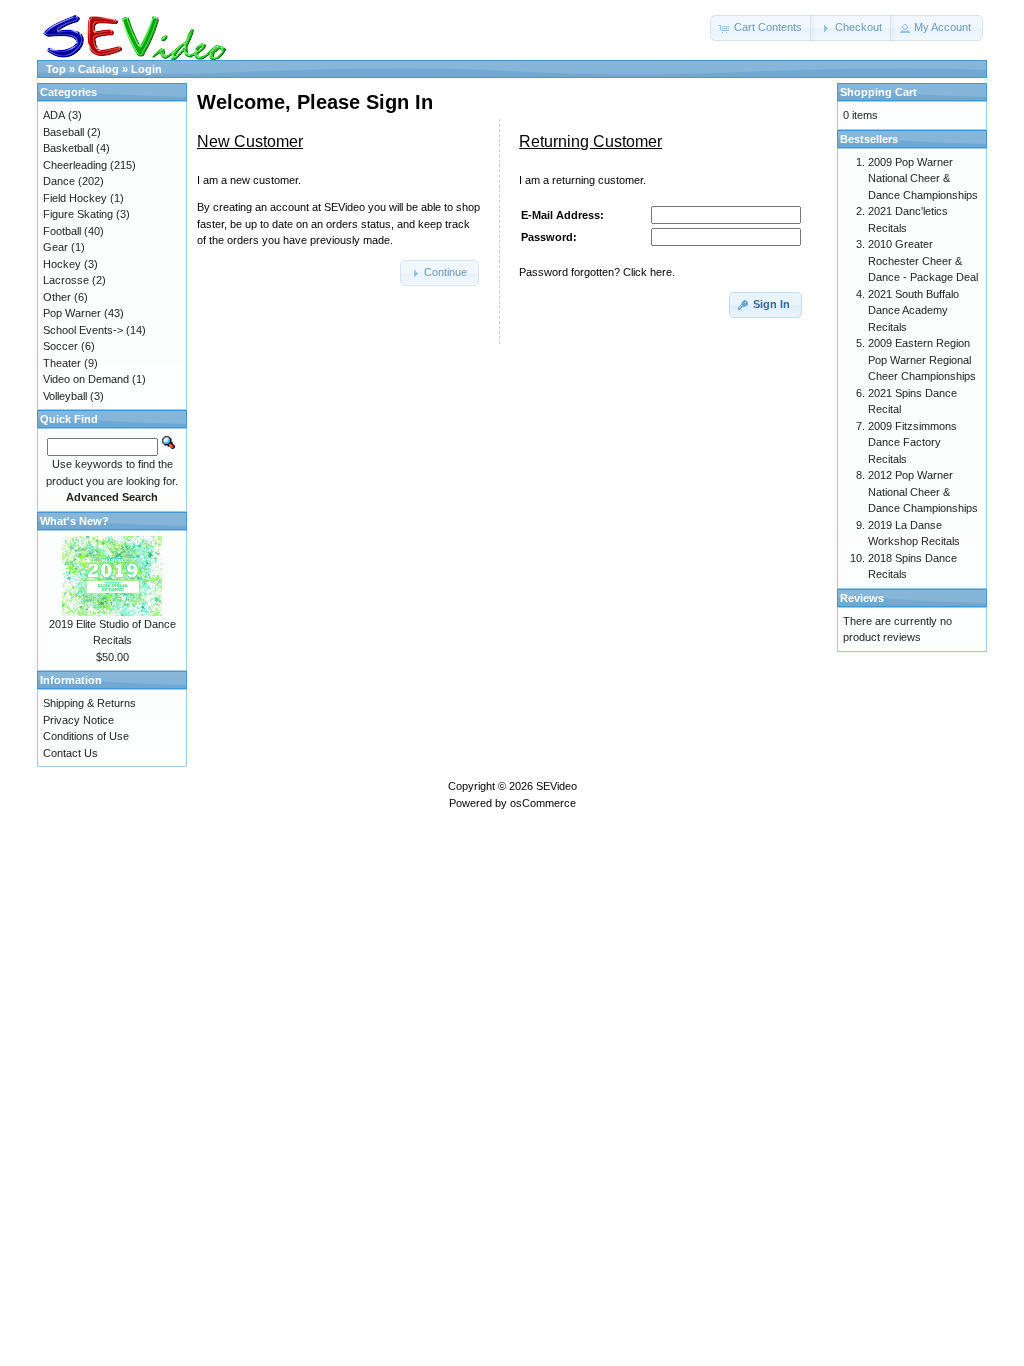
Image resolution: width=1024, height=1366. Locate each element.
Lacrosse (66, 280)
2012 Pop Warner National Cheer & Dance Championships (923, 491)
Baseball (63, 132)
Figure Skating (78, 214)
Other (57, 297)
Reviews (862, 598)
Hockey (62, 264)
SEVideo (556, 786)
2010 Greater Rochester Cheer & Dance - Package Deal (923, 260)
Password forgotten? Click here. (597, 272)
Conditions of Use (86, 736)
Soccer (60, 346)
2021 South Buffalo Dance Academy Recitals (913, 310)
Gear (55, 247)
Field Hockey (75, 198)
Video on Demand (86, 379)
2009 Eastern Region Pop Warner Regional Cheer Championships (922, 359)
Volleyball (65, 396)
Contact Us (70, 753)
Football (62, 231)
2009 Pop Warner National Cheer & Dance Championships (923, 178)
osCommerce (543, 803)
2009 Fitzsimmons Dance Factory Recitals (912, 442)
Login (146, 69)
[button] (762, 28)
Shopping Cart (878, 92)
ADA (54, 115)
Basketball (68, 148)
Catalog (98, 69)
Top (56, 69)
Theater (62, 363)
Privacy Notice (78, 720)
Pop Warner (72, 313)
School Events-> (83, 330)
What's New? (74, 521)
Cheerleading (75, 165)
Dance (59, 181)
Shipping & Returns (89, 703)
